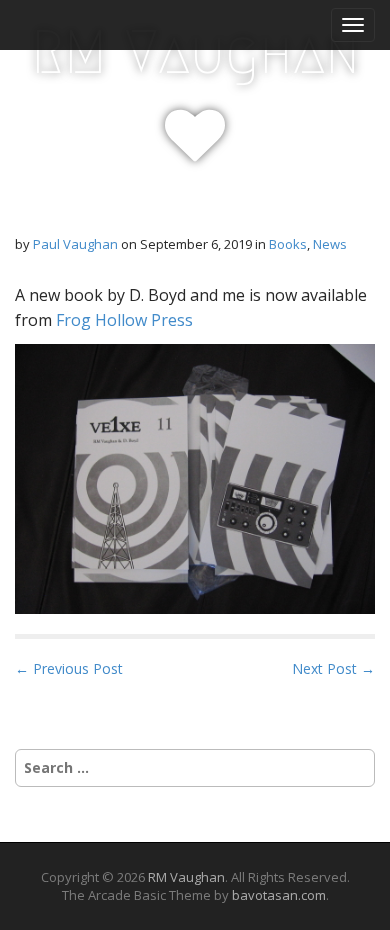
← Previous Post (69, 668)
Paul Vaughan (75, 244)
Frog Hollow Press (124, 320)
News (330, 244)
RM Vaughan (195, 52)
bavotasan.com (279, 895)
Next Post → (333, 668)
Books (288, 244)
